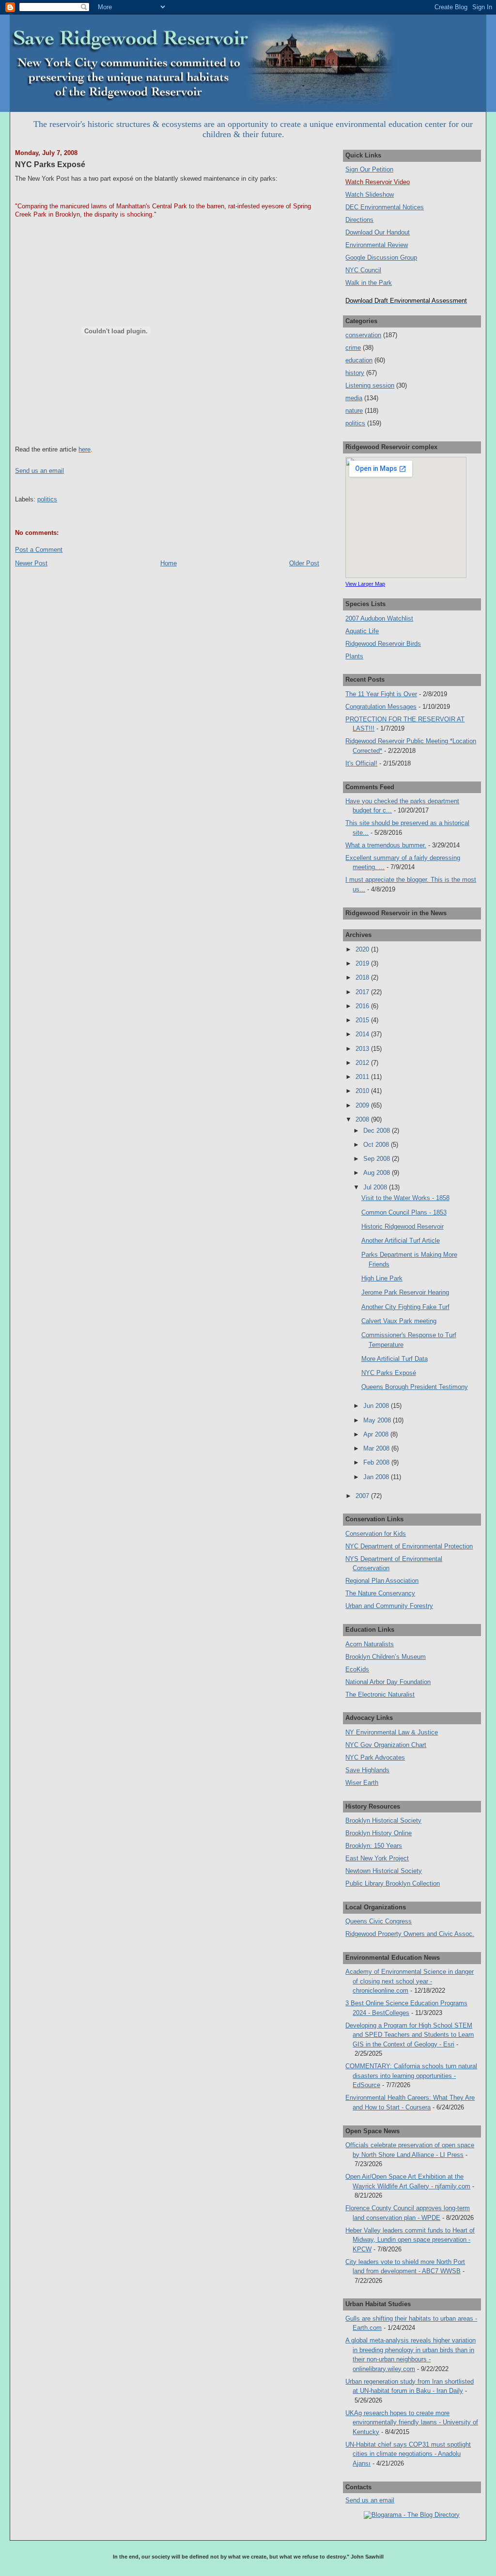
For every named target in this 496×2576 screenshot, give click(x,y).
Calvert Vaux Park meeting (399, 1321)
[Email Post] (16, 485)
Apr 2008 (377, 1434)
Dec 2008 (378, 1131)
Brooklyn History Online (379, 1833)
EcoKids (357, 1669)
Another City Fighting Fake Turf (405, 1307)
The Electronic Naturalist (380, 1694)
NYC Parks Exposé (50, 164)
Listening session (370, 385)
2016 (363, 1006)
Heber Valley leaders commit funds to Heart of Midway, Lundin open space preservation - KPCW (410, 2240)
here (85, 449)
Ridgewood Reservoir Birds (383, 644)
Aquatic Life (362, 631)
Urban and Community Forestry (389, 1606)
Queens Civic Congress (379, 1921)
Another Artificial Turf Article (401, 1241)
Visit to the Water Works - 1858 (405, 1198)
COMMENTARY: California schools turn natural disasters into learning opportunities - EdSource (411, 2076)
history (355, 373)
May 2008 (378, 1420)
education (359, 360)
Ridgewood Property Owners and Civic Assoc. (410, 1934)
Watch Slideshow (370, 195)
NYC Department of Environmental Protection (409, 1546)
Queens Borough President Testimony (415, 1387)
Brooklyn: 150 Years (374, 1846)
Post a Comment (39, 550)
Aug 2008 (378, 1173)
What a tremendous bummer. (386, 845)
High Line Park (382, 1278)
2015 (363, 1020)
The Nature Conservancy (380, 1593)
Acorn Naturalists (370, 1644)
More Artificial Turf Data (395, 1359)
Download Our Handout (378, 232)
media (354, 398)
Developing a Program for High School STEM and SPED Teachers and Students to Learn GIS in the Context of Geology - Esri (410, 2035)
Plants (354, 656)
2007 (363, 1496)
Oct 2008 (377, 1145)
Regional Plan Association (382, 1581)
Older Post (304, 563)
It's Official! (361, 763)
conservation (363, 335)
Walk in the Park (369, 283)
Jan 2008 (377, 1477)
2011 (363, 1077)
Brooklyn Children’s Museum (386, 1657)
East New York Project (377, 1858)
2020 (363, 949)
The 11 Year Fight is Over (381, 694)
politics (47, 499)
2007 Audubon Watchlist (379, 618)
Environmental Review (377, 245)
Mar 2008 (377, 1448)
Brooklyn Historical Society (383, 1820)
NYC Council (363, 270)
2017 (363, 992)
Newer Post (31, 563)
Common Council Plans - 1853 (404, 1212)
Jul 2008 (376, 1187)
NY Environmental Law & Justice (392, 1732)
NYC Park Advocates (375, 1757)
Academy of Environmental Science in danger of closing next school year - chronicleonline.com (410, 1981)
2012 (363, 1063)
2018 (363, 977)
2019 (363, 963)
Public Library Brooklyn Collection (393, 1883)
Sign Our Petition (369, 169)
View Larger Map (365, 584)
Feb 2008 (377, 1462)
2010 (363, 1091)
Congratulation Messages (381, 707)
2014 (363, 1034)
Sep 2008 (378, 1159)
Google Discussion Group (381, 258)
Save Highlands (367, 1770)
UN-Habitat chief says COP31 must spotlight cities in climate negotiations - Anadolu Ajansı (408, 2454)
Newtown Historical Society (384, 1871)
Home (169, 563)
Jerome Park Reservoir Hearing (405, 1292)
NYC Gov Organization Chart (386, 1745)
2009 (363, 1105)
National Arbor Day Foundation (388, 1682)
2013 (363, 1049)
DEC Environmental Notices (385, 207)
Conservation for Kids (376, 1534)
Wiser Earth (362, 1783)
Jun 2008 (377, 1406)
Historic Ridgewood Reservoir (403, 1226)
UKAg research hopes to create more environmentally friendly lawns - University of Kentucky (412, 2422)
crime (353, 348)
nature (354, 411)
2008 (363, 1119)
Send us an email (39, 471)
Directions (359, 220)
